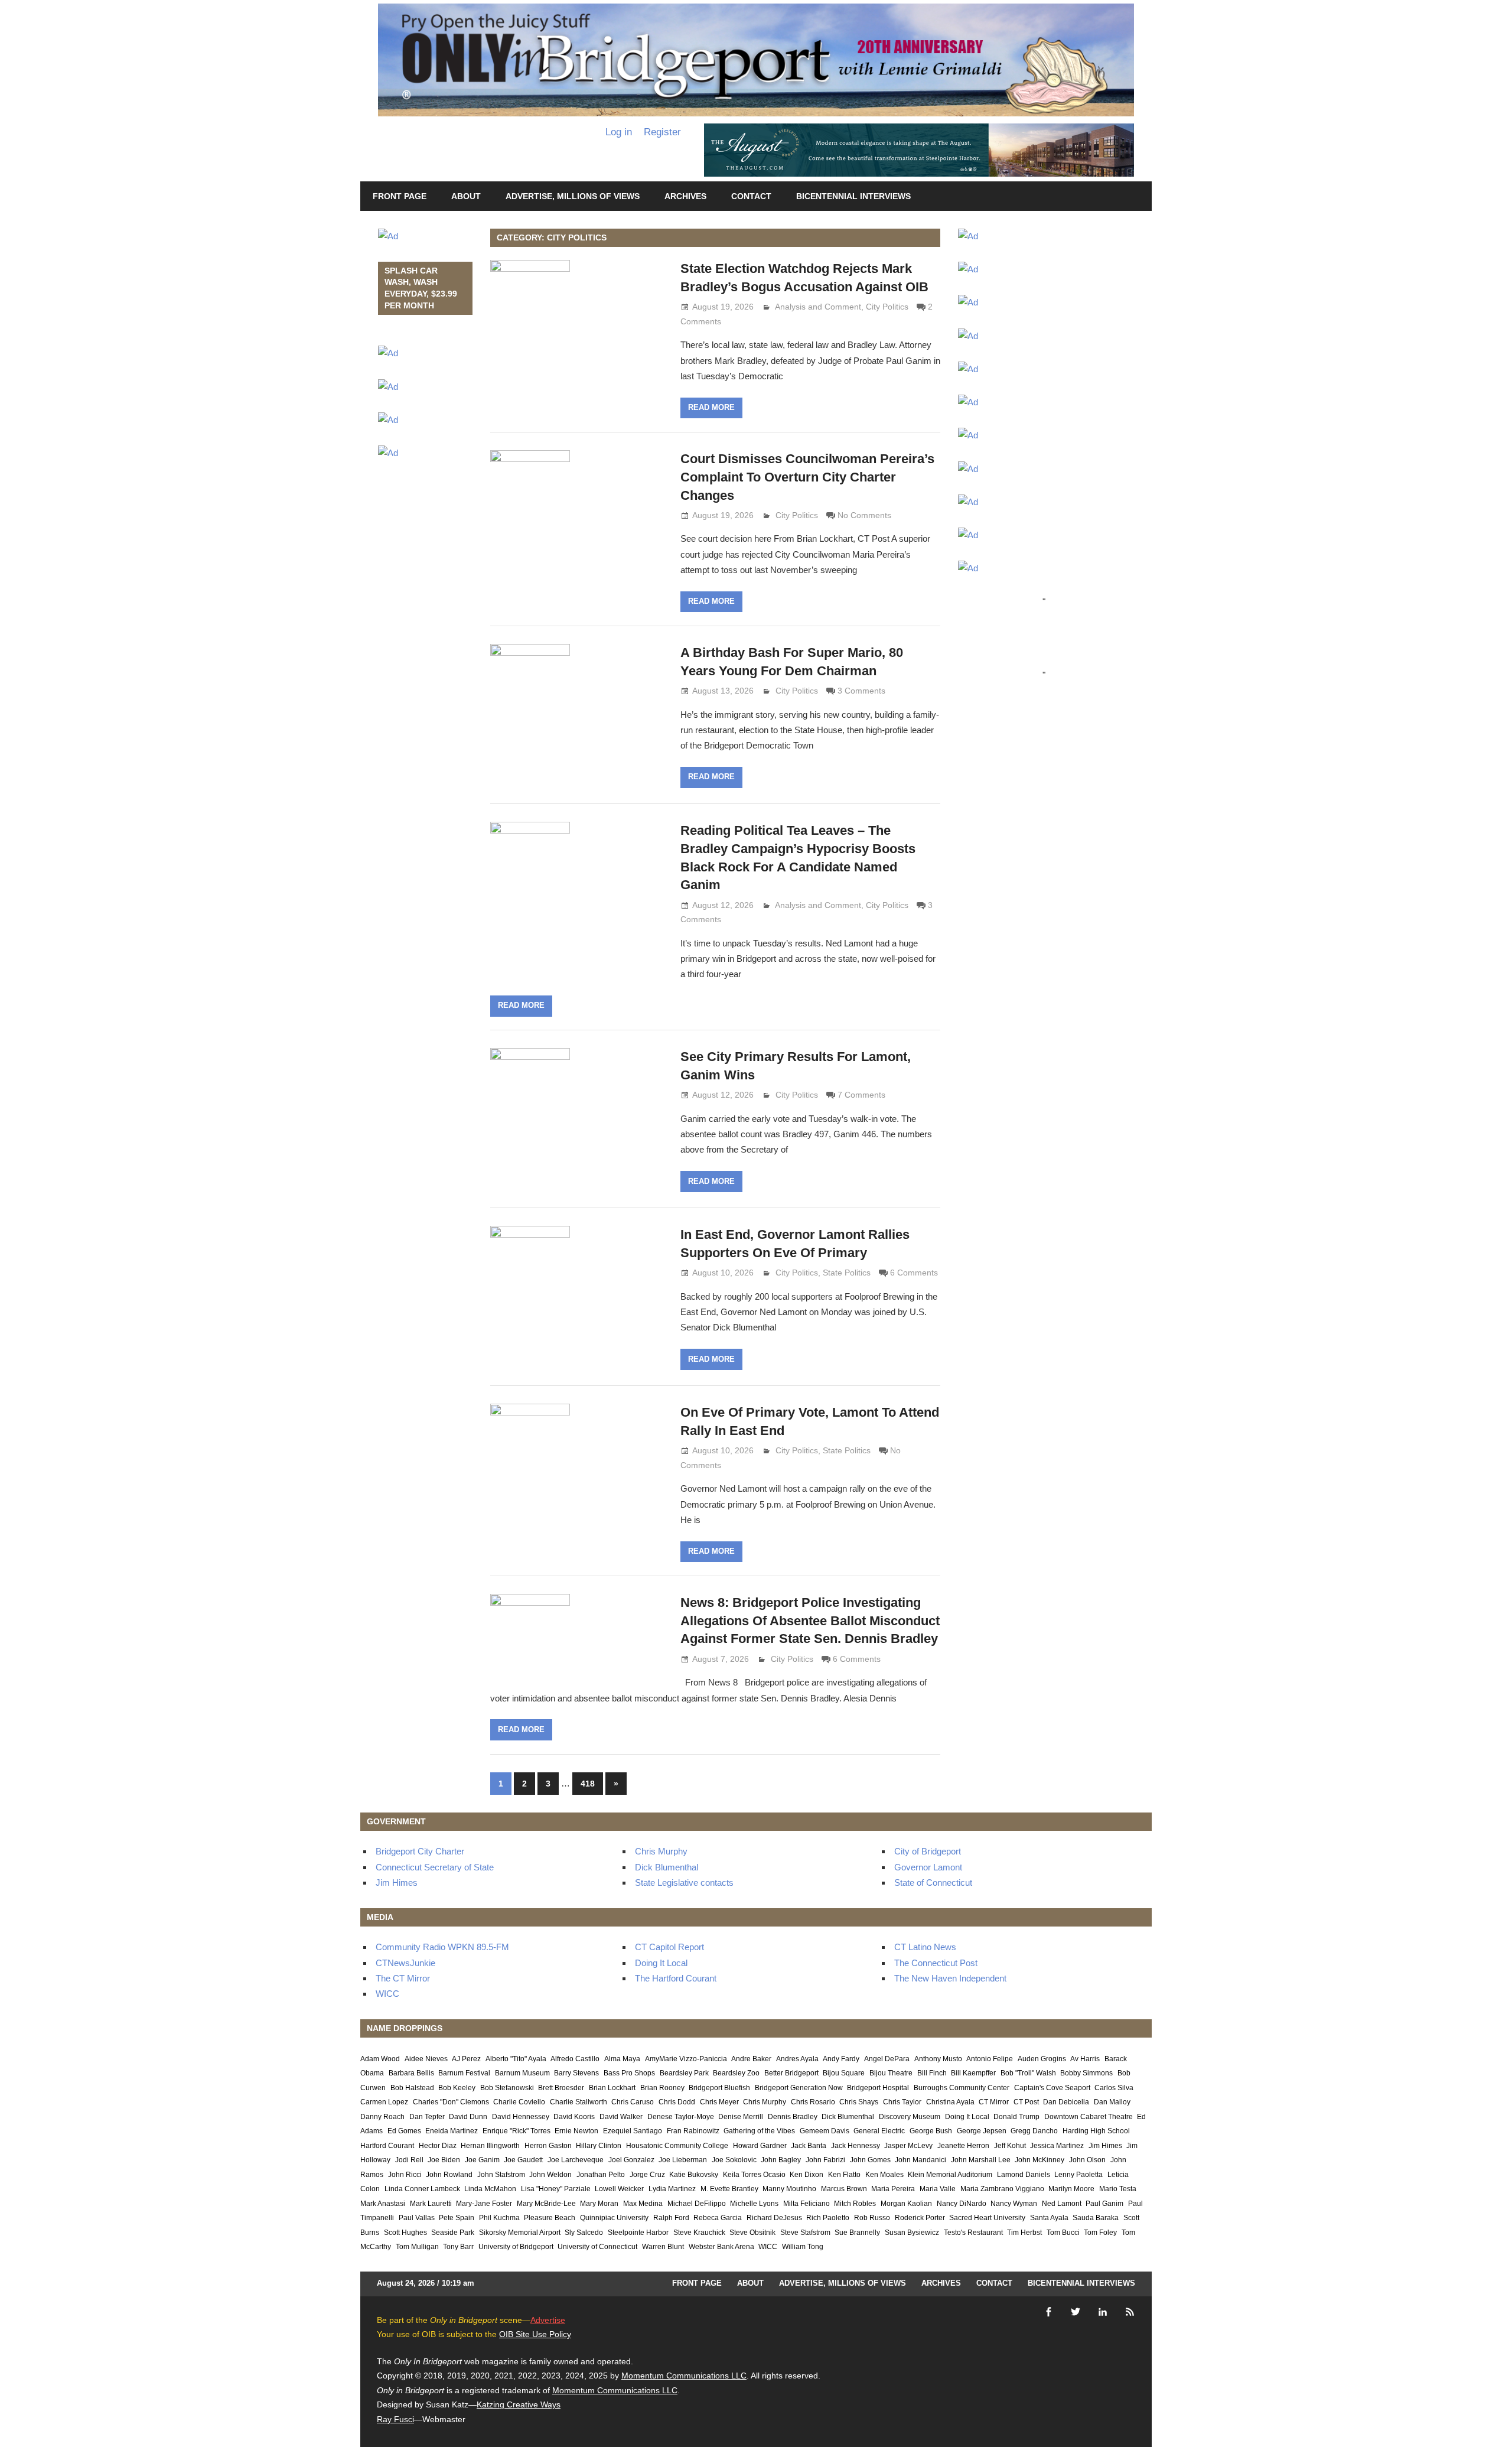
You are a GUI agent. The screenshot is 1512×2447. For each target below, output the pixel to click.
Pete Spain (457, 2218)
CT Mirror (994, 2102)
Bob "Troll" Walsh (1028, 2073)
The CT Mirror (403, 1978)
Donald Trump (1016, 2117)
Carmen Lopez (384, 2102)
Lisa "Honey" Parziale (556, 2189)
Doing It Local (661, 1963)
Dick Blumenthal (667, 1867)
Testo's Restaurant (973, 2233)
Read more (711, 407)
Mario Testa (1118, 2189)
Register (662, 132)
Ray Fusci (395, 2419)
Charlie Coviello (519, 2102)
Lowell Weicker (619, 2189)
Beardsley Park (684, 2073)
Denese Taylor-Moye (681, 2117)
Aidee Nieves (426, 2059)
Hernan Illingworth (490, 2146)
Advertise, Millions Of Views (573, 196)
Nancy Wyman (1014, 2204)
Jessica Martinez (1057, 2146)
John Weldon (550, 2175)
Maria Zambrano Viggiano (1002, 2189)
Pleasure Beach (550, 2218)
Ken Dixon (806, 2175)
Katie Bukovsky (694, 2175)
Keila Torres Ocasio (754, 2175)
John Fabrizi (825, 2160)
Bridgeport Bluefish (719, 2088)
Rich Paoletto (828, 2218)
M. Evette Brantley (729, 2189)
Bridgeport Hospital (878, 2088)
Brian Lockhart (612, 2088)
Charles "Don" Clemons (451, 2102)
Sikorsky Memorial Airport (520, 2233)
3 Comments (861, 691)
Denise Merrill (741, 2117)
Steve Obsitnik (752, 2233)
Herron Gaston (548, 2146)
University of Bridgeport (516, 2247)
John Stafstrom (501, 2175)
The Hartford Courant (676, 1978)
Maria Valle (938, 2189)
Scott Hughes (405, 2233)
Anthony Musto (938, 2059)
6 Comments (914, 1273)
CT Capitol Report (669, 1947)
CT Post (1026, 2102)
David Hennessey (521, 2117)
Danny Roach (382, 2117)
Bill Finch (932, 2073)
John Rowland (449, 2175)
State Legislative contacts (684, 1883)
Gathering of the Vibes (759, 2131)
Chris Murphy (661, 1851)
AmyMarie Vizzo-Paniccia (686, 2059)
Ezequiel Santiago (633, 2131)
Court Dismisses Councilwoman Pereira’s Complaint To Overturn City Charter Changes (807, 477)
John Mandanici (920, 2160)
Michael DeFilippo (697, 2204)
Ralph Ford (671, 2218)
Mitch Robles (855, 2204)
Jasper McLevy (908, 2146)
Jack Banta (809, 2146)
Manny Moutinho (789, 2189)
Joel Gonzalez (631, 2160)
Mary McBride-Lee (546, 2204)
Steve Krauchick (699, 2233)
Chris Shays (859, 2102)
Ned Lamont (1062, 2204)
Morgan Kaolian (906, 2204)
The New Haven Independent (950, 1978)
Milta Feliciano (806, 2204)
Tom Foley (1100, 2233)
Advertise (548, 2320)
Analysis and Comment (818, 307)
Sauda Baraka (1096, 2218)
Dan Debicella (1066, 2102)
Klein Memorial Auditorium (950, 2175)
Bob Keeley (457, 2088)
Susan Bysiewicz (912, 2233)
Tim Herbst (1024, 2233)
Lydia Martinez (672, 2189)
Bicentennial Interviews (853, 196)
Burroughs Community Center (962, 2088)
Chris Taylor (902, 2102)
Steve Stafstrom (805, 2233)
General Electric (879, 2131)
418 (588, 1784)
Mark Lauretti (431, 2204)
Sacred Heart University (987, 2218)
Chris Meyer (719, 2102)
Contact (751, 196)
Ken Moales (884, 2175)
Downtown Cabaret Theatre (1089, 2117)
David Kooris (574, 2117)
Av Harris (1085, 2059)
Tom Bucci (1063, 2233)
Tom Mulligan (417, 2247)
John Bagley (781, 2160)
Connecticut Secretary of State (435, 1867)
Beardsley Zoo (736, 2073)
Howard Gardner (760, 2146)
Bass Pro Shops (629, 2073)
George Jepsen (982, 2131)
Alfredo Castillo (575, 2059)
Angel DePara (887, 2059)
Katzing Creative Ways (519, 2404)
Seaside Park (453, 2233)
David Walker (621, 2117)
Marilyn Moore (1071, 2189)
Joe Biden (444, 2160)
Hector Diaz (438, 2146)
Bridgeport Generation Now (799, 2088)
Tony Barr (458, 2247)
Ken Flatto (844, 2175)
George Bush (931, 2131)
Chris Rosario (813, 2102)
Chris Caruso (633, 2102)
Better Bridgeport (791, 2073)
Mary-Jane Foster (484, 2204)
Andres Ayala (797, 2059)
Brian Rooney (662, 2088)
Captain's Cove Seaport (1052, 2088)
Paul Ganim (1104, 2204)
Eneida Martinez (452, 2131)
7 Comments (861, 1095)
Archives (685, 196)
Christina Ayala (950, 2102)
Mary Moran (599, 2204)
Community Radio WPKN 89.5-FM (442, 1947)
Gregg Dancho (1034, 2131)
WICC (387, 1994)
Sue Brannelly (857, 2233)
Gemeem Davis (825, 2131)
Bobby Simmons (1086, 2073)
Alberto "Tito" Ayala (516, 2059)
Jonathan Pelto (601, 2175)
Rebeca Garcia (718, 2218)
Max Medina (643, 2204)
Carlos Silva (1114, 2088)
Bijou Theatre (891, 2073)
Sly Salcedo (584, 2233)
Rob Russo (872, 2218)
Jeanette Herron (963, 2146)
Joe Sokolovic (734, 2160)
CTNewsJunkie (405, 1963)
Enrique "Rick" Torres (517, 2131)
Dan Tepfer (427, 2117)
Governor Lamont (928, 1867)
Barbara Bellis (411, 2073)
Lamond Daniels (1024, 2175)
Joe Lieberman (683, 2160)
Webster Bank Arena (721, 2247)
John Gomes (870, 2160)
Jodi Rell (409, 2160)
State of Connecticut (933, 1883)
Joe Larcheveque (576, 2160)
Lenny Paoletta (1078, 2175)
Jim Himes (397, 1883)
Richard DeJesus (774, 2218)
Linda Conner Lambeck (422, 2189)
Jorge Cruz (647, 2175)
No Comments (864, 515)
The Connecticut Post (936, 1963)
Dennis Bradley (793, 2117)
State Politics (847, 1273)
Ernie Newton (576, 2131)
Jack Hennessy (856, 2146)
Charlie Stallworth (579, 2102)
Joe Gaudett (523, 2160)
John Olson (1087, 2160)
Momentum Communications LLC (684, 2376)
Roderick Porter (920, 2218)
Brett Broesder (561, 2088)
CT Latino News (925, 1947)
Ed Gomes (404, 2131)
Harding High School (1096, 2131)
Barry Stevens (576, 2073)
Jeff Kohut (1010, 2146)
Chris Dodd (677, 2102)
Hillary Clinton (599, 2146)
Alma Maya (622, 2059)
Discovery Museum (910, 2117)
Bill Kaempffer (973, 2073)
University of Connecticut (597, 2247)
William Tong (803, 2247)
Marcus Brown (844, 2189)
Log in (619, 132)
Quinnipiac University (614, 2218)
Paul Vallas (417, 2218)
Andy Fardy (841, 2059)
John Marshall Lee (981, 2160)
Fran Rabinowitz (693, 2131)
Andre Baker (751, 2059)
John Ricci (405, 2175)
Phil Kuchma (499, 2218)
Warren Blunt (663, 2247)
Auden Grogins (1042, 2059)
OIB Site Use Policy (535, 2334)
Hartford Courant (387, 2146)
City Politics (887, 307)
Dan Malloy (1112, 2102)
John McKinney (1039, 2160)
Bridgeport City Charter (420, 1851)
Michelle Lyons (754, 2204)
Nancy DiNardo (962, 2204)
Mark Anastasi (383, 2204)
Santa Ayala (1049, 2218)
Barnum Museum (522, 2073)
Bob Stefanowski (507, 2088)
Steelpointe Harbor (638, 2233)
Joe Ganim (482, 2160)
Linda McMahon (490, 2189)
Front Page (400, 196)
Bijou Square (844, 2073)
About (466, 196)
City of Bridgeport (928, 1851)
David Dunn (468, 2117)
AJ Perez (466, 2059)
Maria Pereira (893, 2189)
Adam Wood (380, 2059)
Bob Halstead (412, 2088)
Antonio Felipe (990, 2059)
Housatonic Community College (677, 2146)
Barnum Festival (464, 2073)
